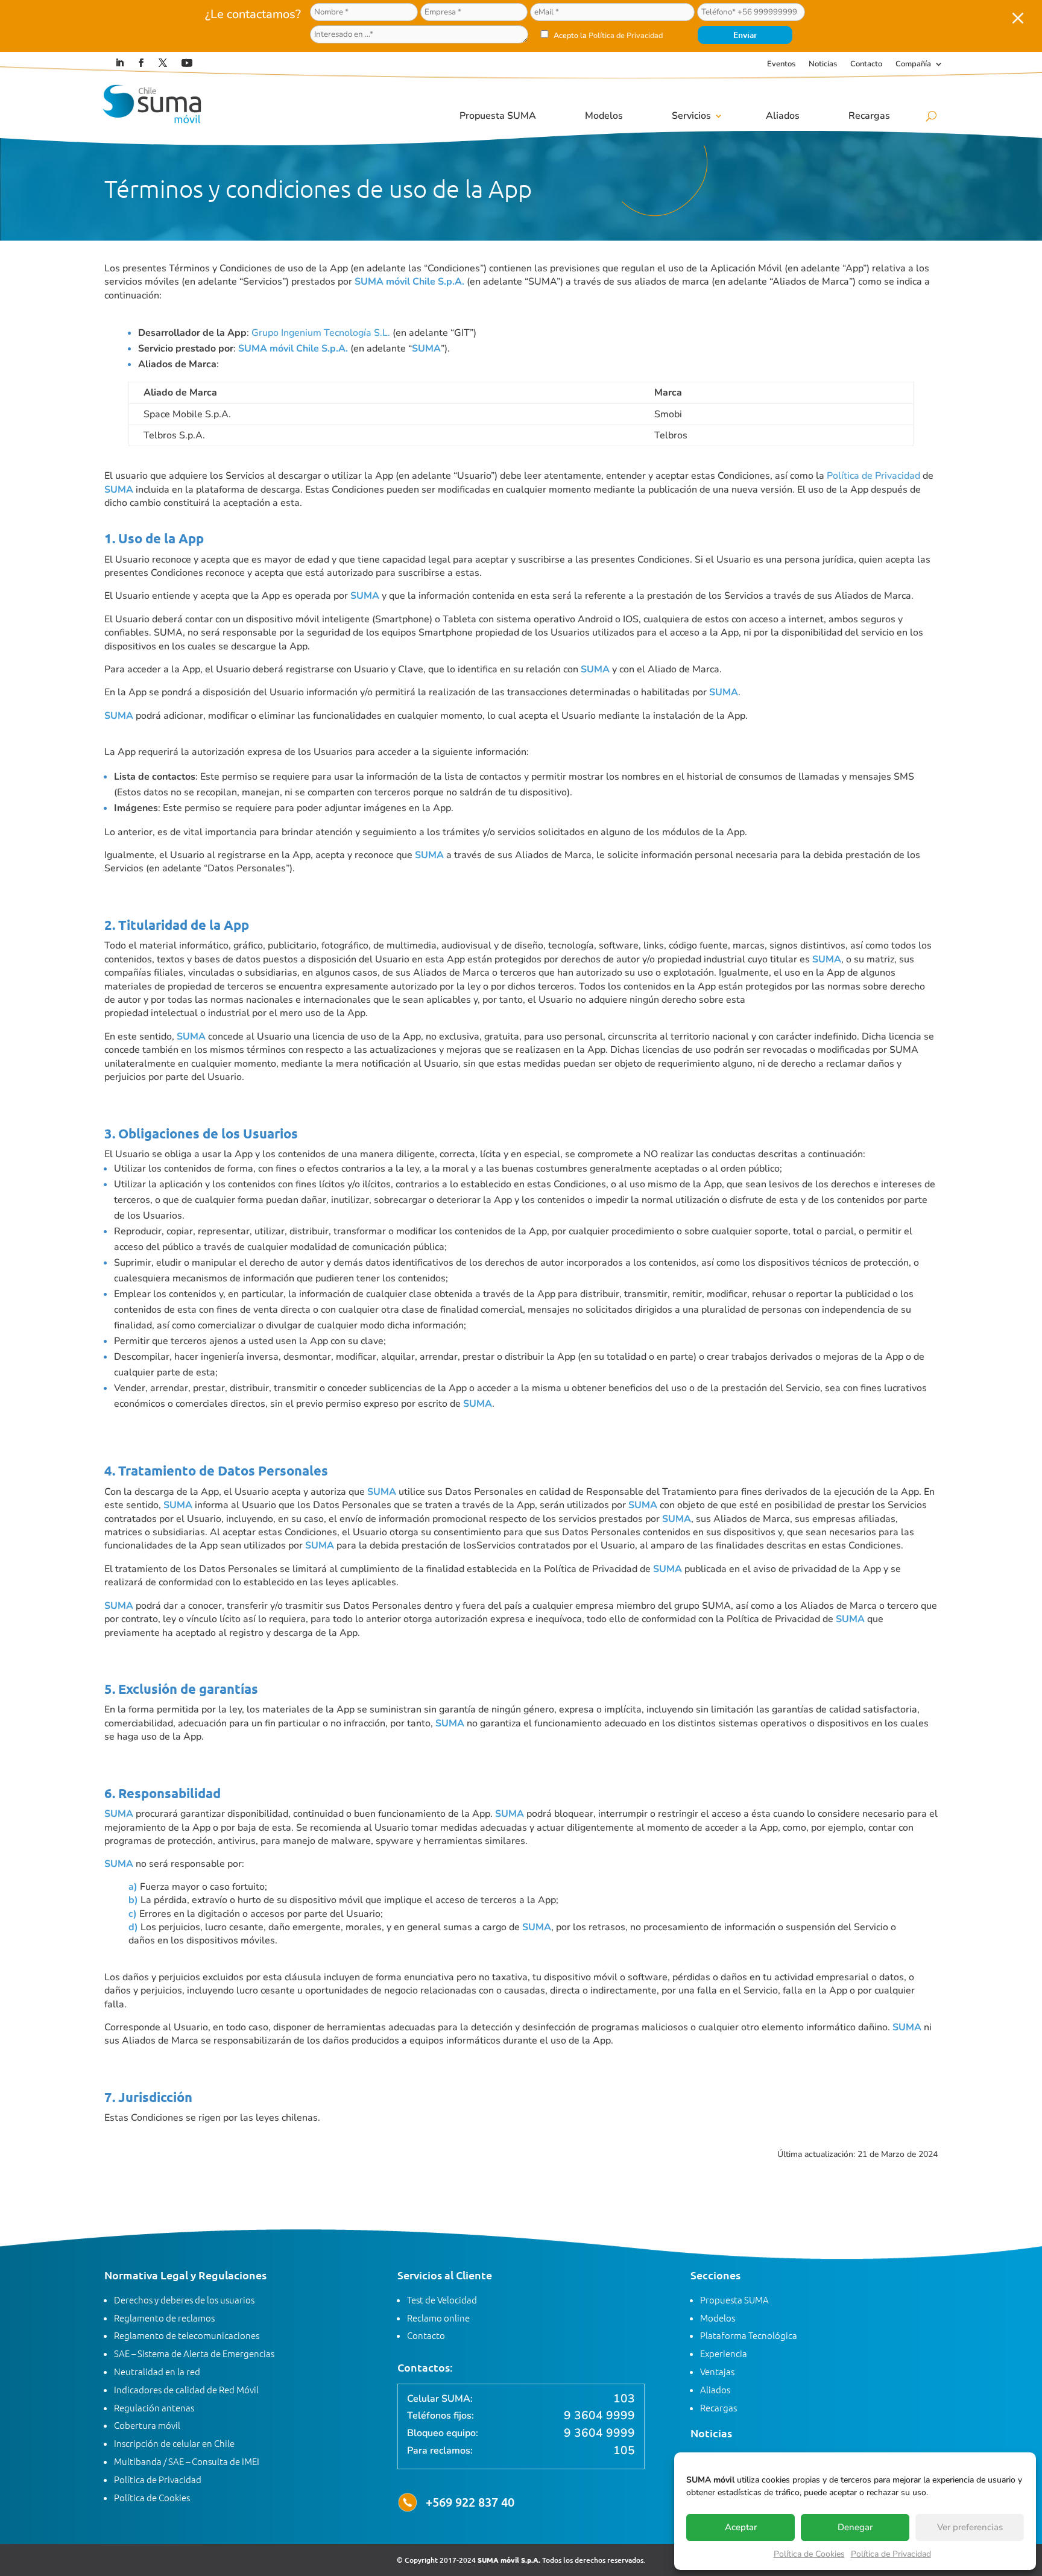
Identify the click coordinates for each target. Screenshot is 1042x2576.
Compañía (913, 65)
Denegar (855, 2527)
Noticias (823, 65)
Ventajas (717, 2371)
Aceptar (741, 2527)
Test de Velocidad (442, 2300)
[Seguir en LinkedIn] (119, 63)
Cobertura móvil (147, 2425)
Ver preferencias (970, 2527)
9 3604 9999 (599, 2416)
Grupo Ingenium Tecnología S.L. (321, 333)
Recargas (869, 116)
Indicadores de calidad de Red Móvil (186, 2389)
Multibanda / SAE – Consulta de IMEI (187, 2461)
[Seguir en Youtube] (187, 63)
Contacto (866, 65)
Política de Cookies (809, 2554)
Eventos (781, 65)
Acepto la (607, 35)
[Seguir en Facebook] (141, 63)
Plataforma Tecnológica (749, 2335)
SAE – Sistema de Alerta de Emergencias (194, 2353)
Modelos (604, 116)
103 (624, 2399)
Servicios (691, 116)
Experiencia (724, 2353)
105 (624, 2451)
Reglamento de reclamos (164, 2318)
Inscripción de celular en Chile (174, 2443)
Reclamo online (438, 2318)
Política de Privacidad (891, 2554)
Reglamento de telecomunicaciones (187, 2335)
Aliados (783, 116)
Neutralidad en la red (157, 2371)
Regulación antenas (154, 2407)
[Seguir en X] (163, 63)
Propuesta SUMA (498, 116)
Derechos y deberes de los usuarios (184, 2300)
